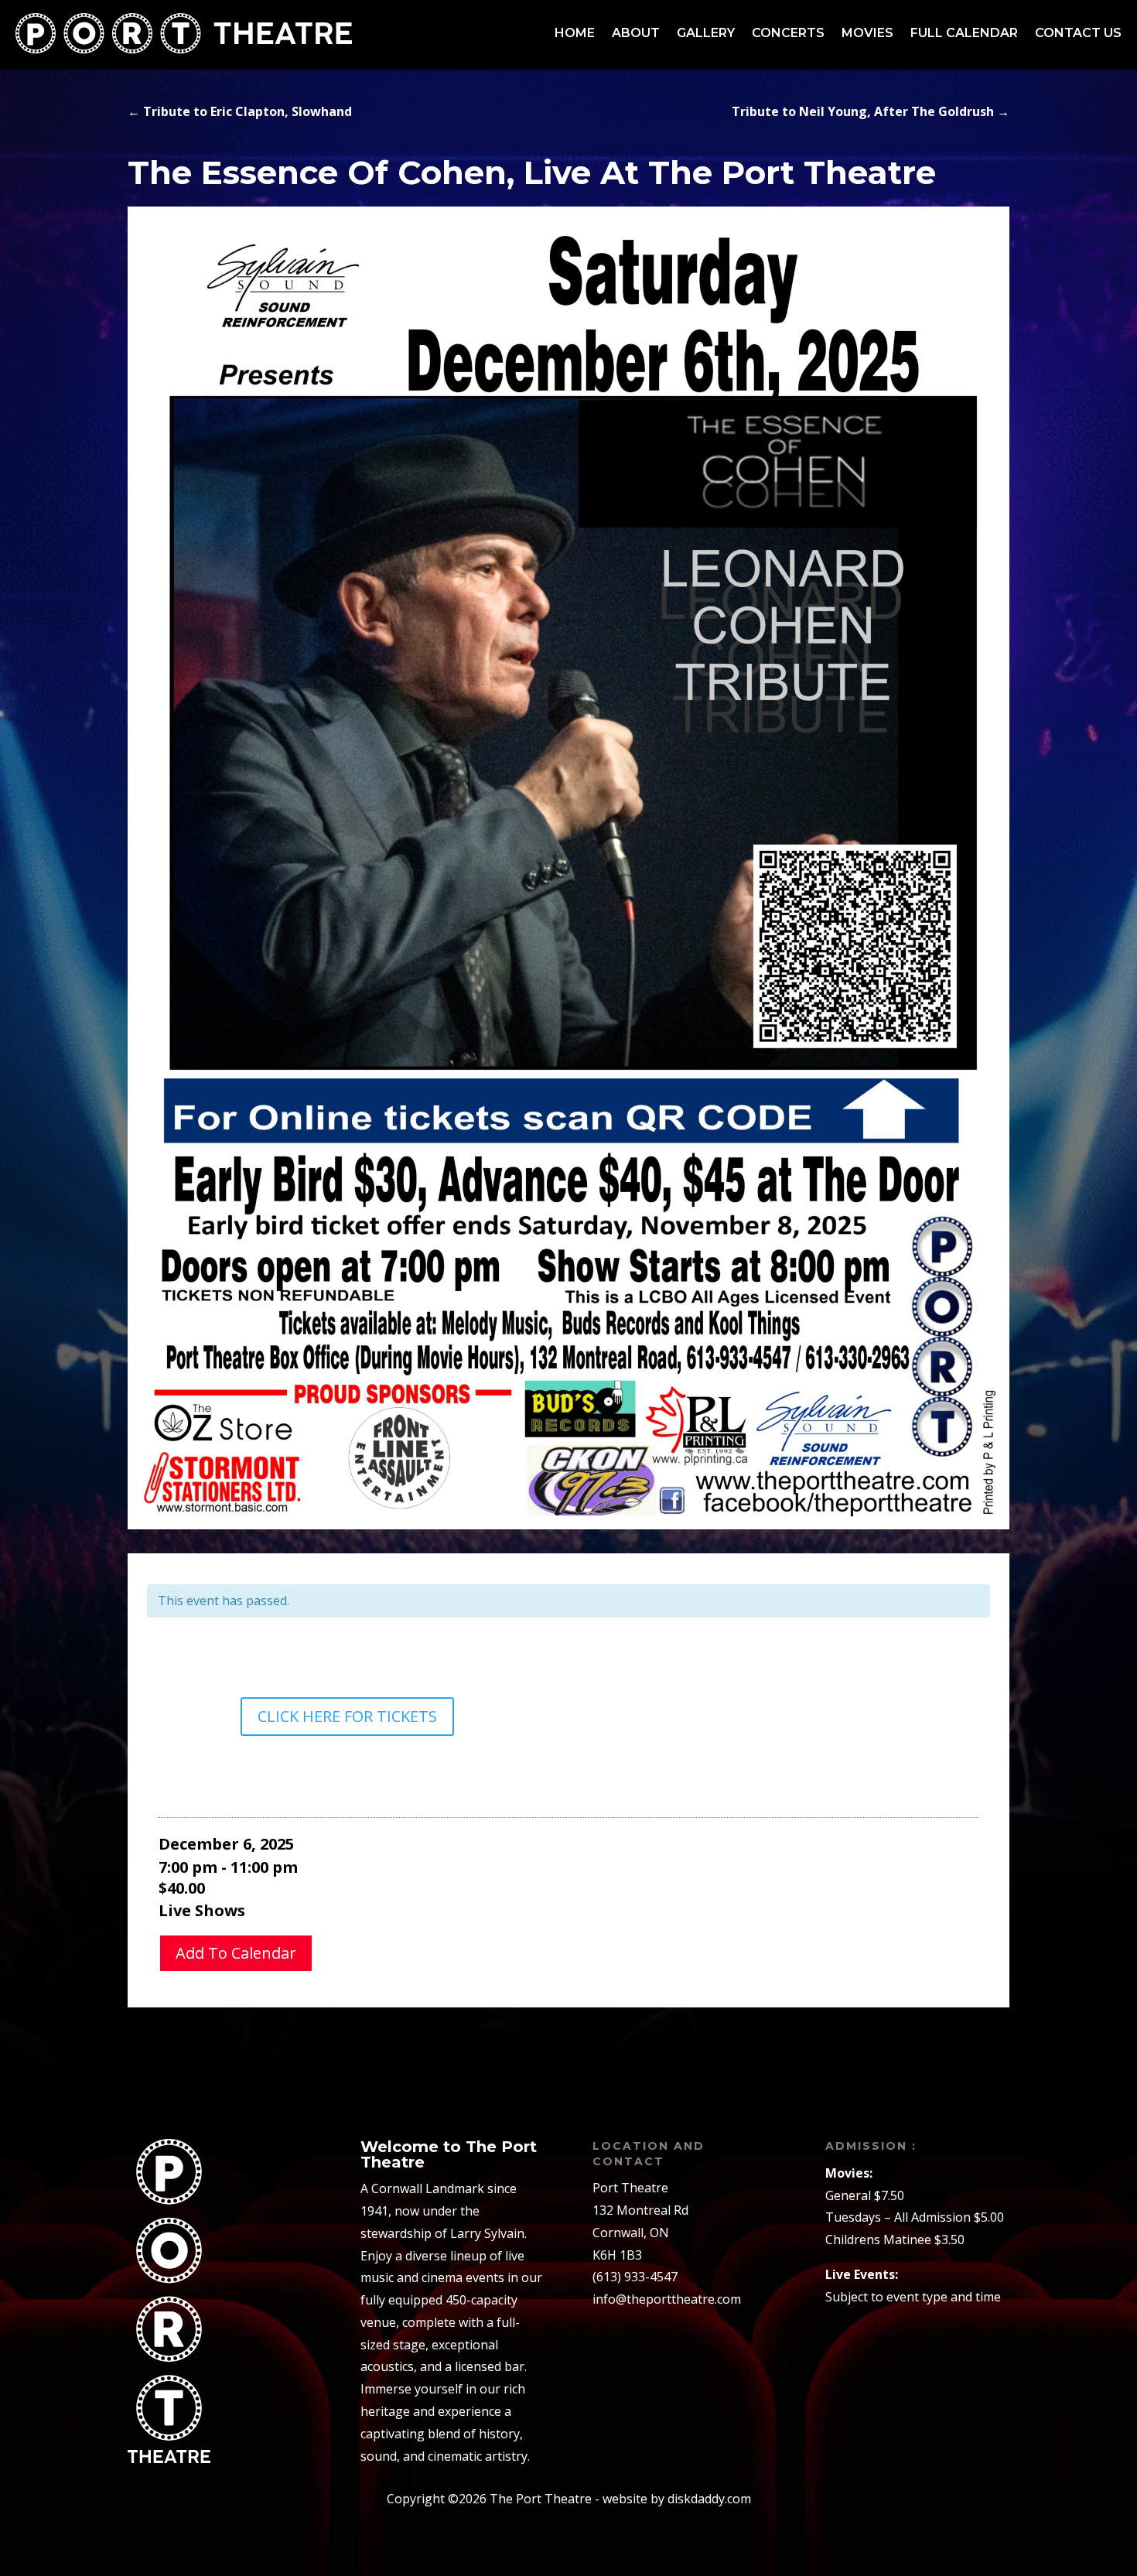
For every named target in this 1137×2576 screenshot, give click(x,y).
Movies (867, 33)
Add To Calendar (236, 1953)
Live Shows (202, 1910)
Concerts (788, 33)
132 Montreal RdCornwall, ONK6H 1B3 (640, 2233)
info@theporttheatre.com (667, 2299)
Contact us (1078, 33)
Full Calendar (964, 33)
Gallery (706, 33)
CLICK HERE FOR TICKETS (347, 1716)
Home (575, 33)
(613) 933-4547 (635, 2277)
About (636, 33)
